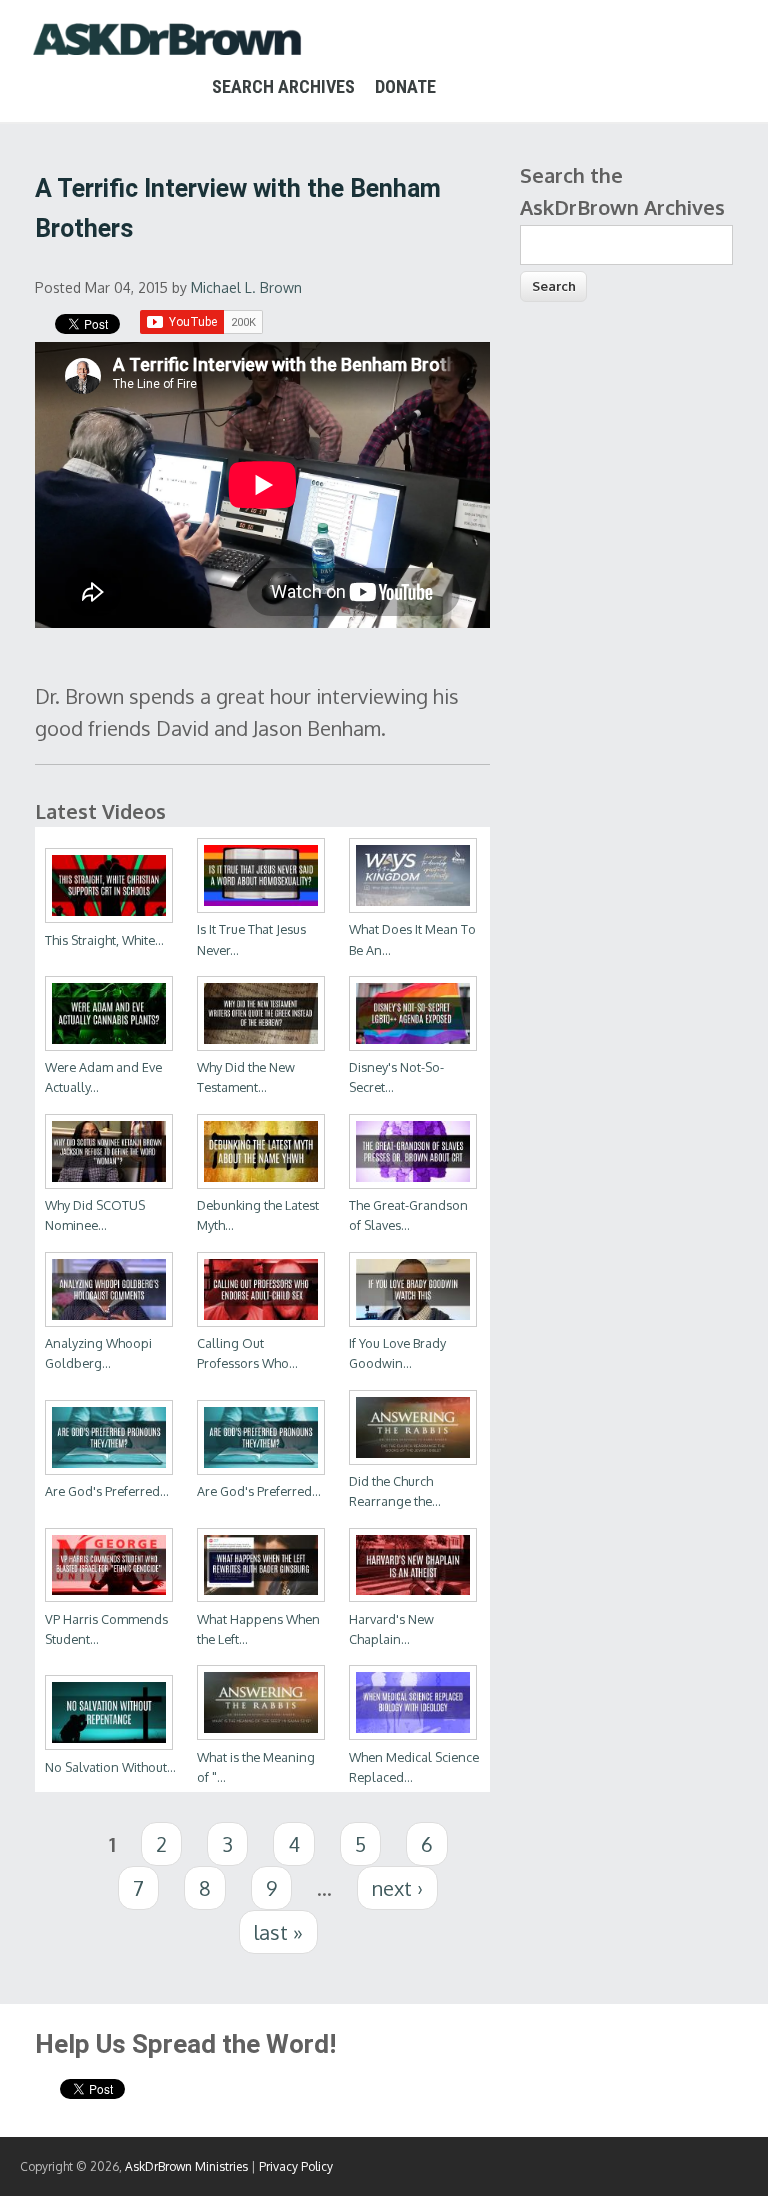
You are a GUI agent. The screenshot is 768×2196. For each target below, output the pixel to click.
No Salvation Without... (110, 1767)
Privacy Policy (296, 2166)
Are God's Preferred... (107, 1491)
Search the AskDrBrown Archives (622, 191)
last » (278, 1932)
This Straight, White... (104, 940)
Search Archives (283, 86)
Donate (405, 86)
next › (397, 1888)
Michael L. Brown (246, 287)
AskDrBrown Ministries (186, 2166)
